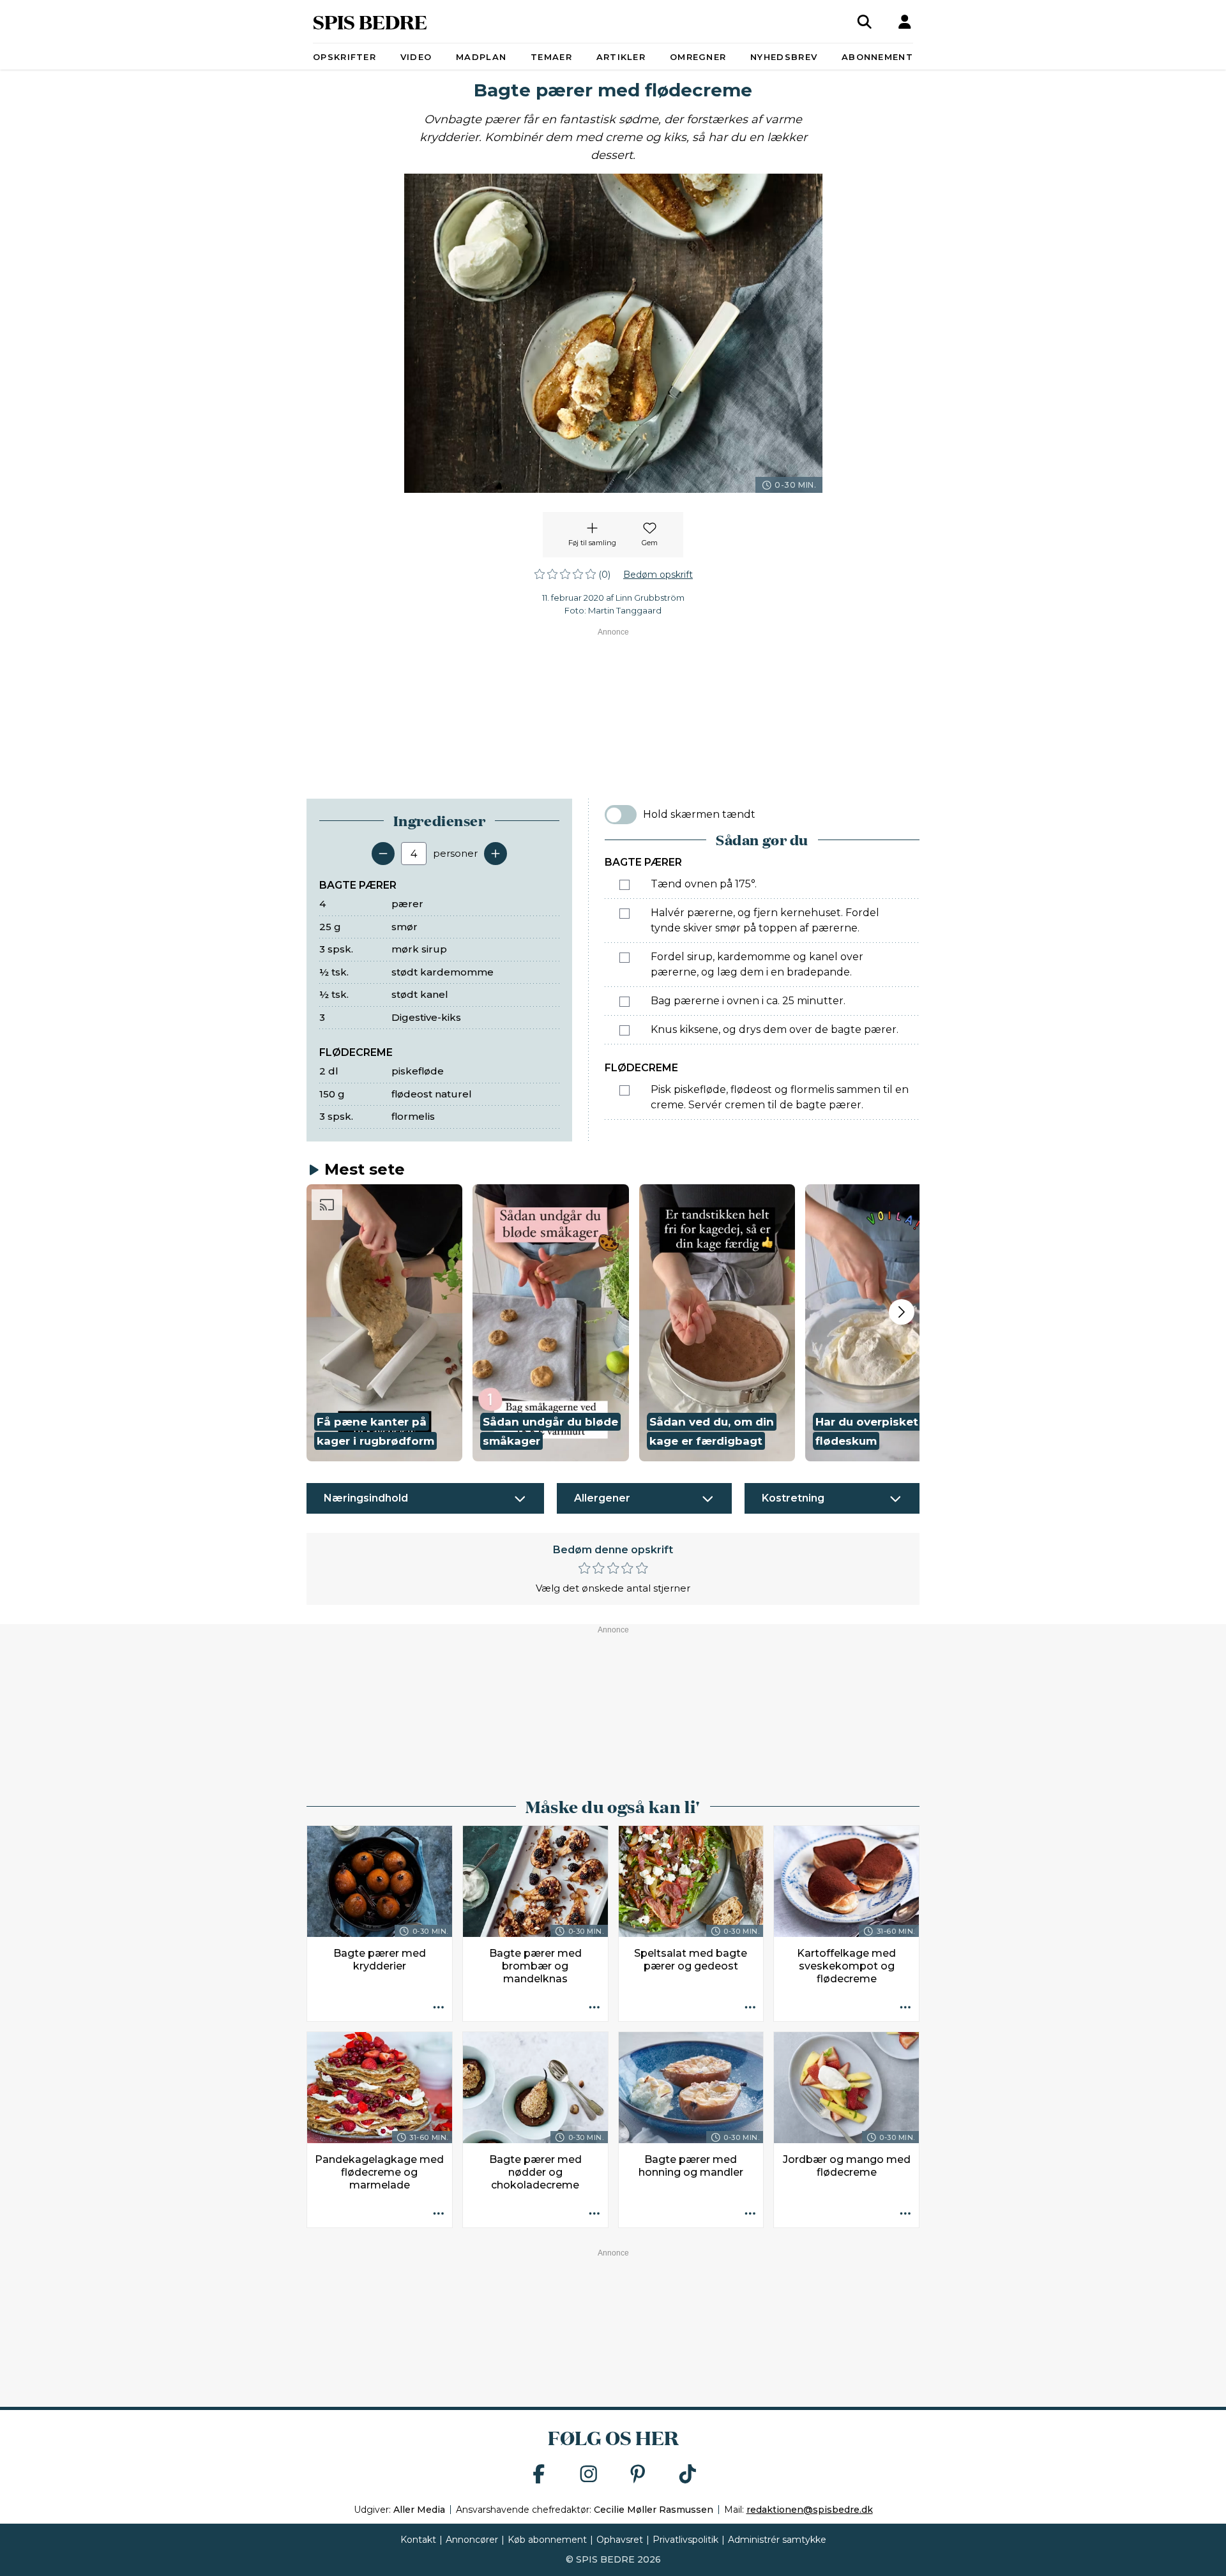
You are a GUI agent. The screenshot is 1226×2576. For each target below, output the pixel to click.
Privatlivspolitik (685, 2540)
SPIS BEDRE (370, 21)
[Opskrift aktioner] (439, 2008)
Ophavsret (620, 2540)
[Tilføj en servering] (496, 854)
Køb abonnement (547, 2540)
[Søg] (865, 22)
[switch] (621, 815)
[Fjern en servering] (383, 854)
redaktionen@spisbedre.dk (810, 2510)
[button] (384, 1323)
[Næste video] (902, 1312)
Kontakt (418, 2540)
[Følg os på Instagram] (589, 2475)
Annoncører (472, 2540)
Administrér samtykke (777, 2540)
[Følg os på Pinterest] (638, 2475)
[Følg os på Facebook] (539, 2475)
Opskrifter (344, 57)
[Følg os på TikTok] (688, 2475)
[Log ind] (905, 22)
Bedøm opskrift (658, 575)
